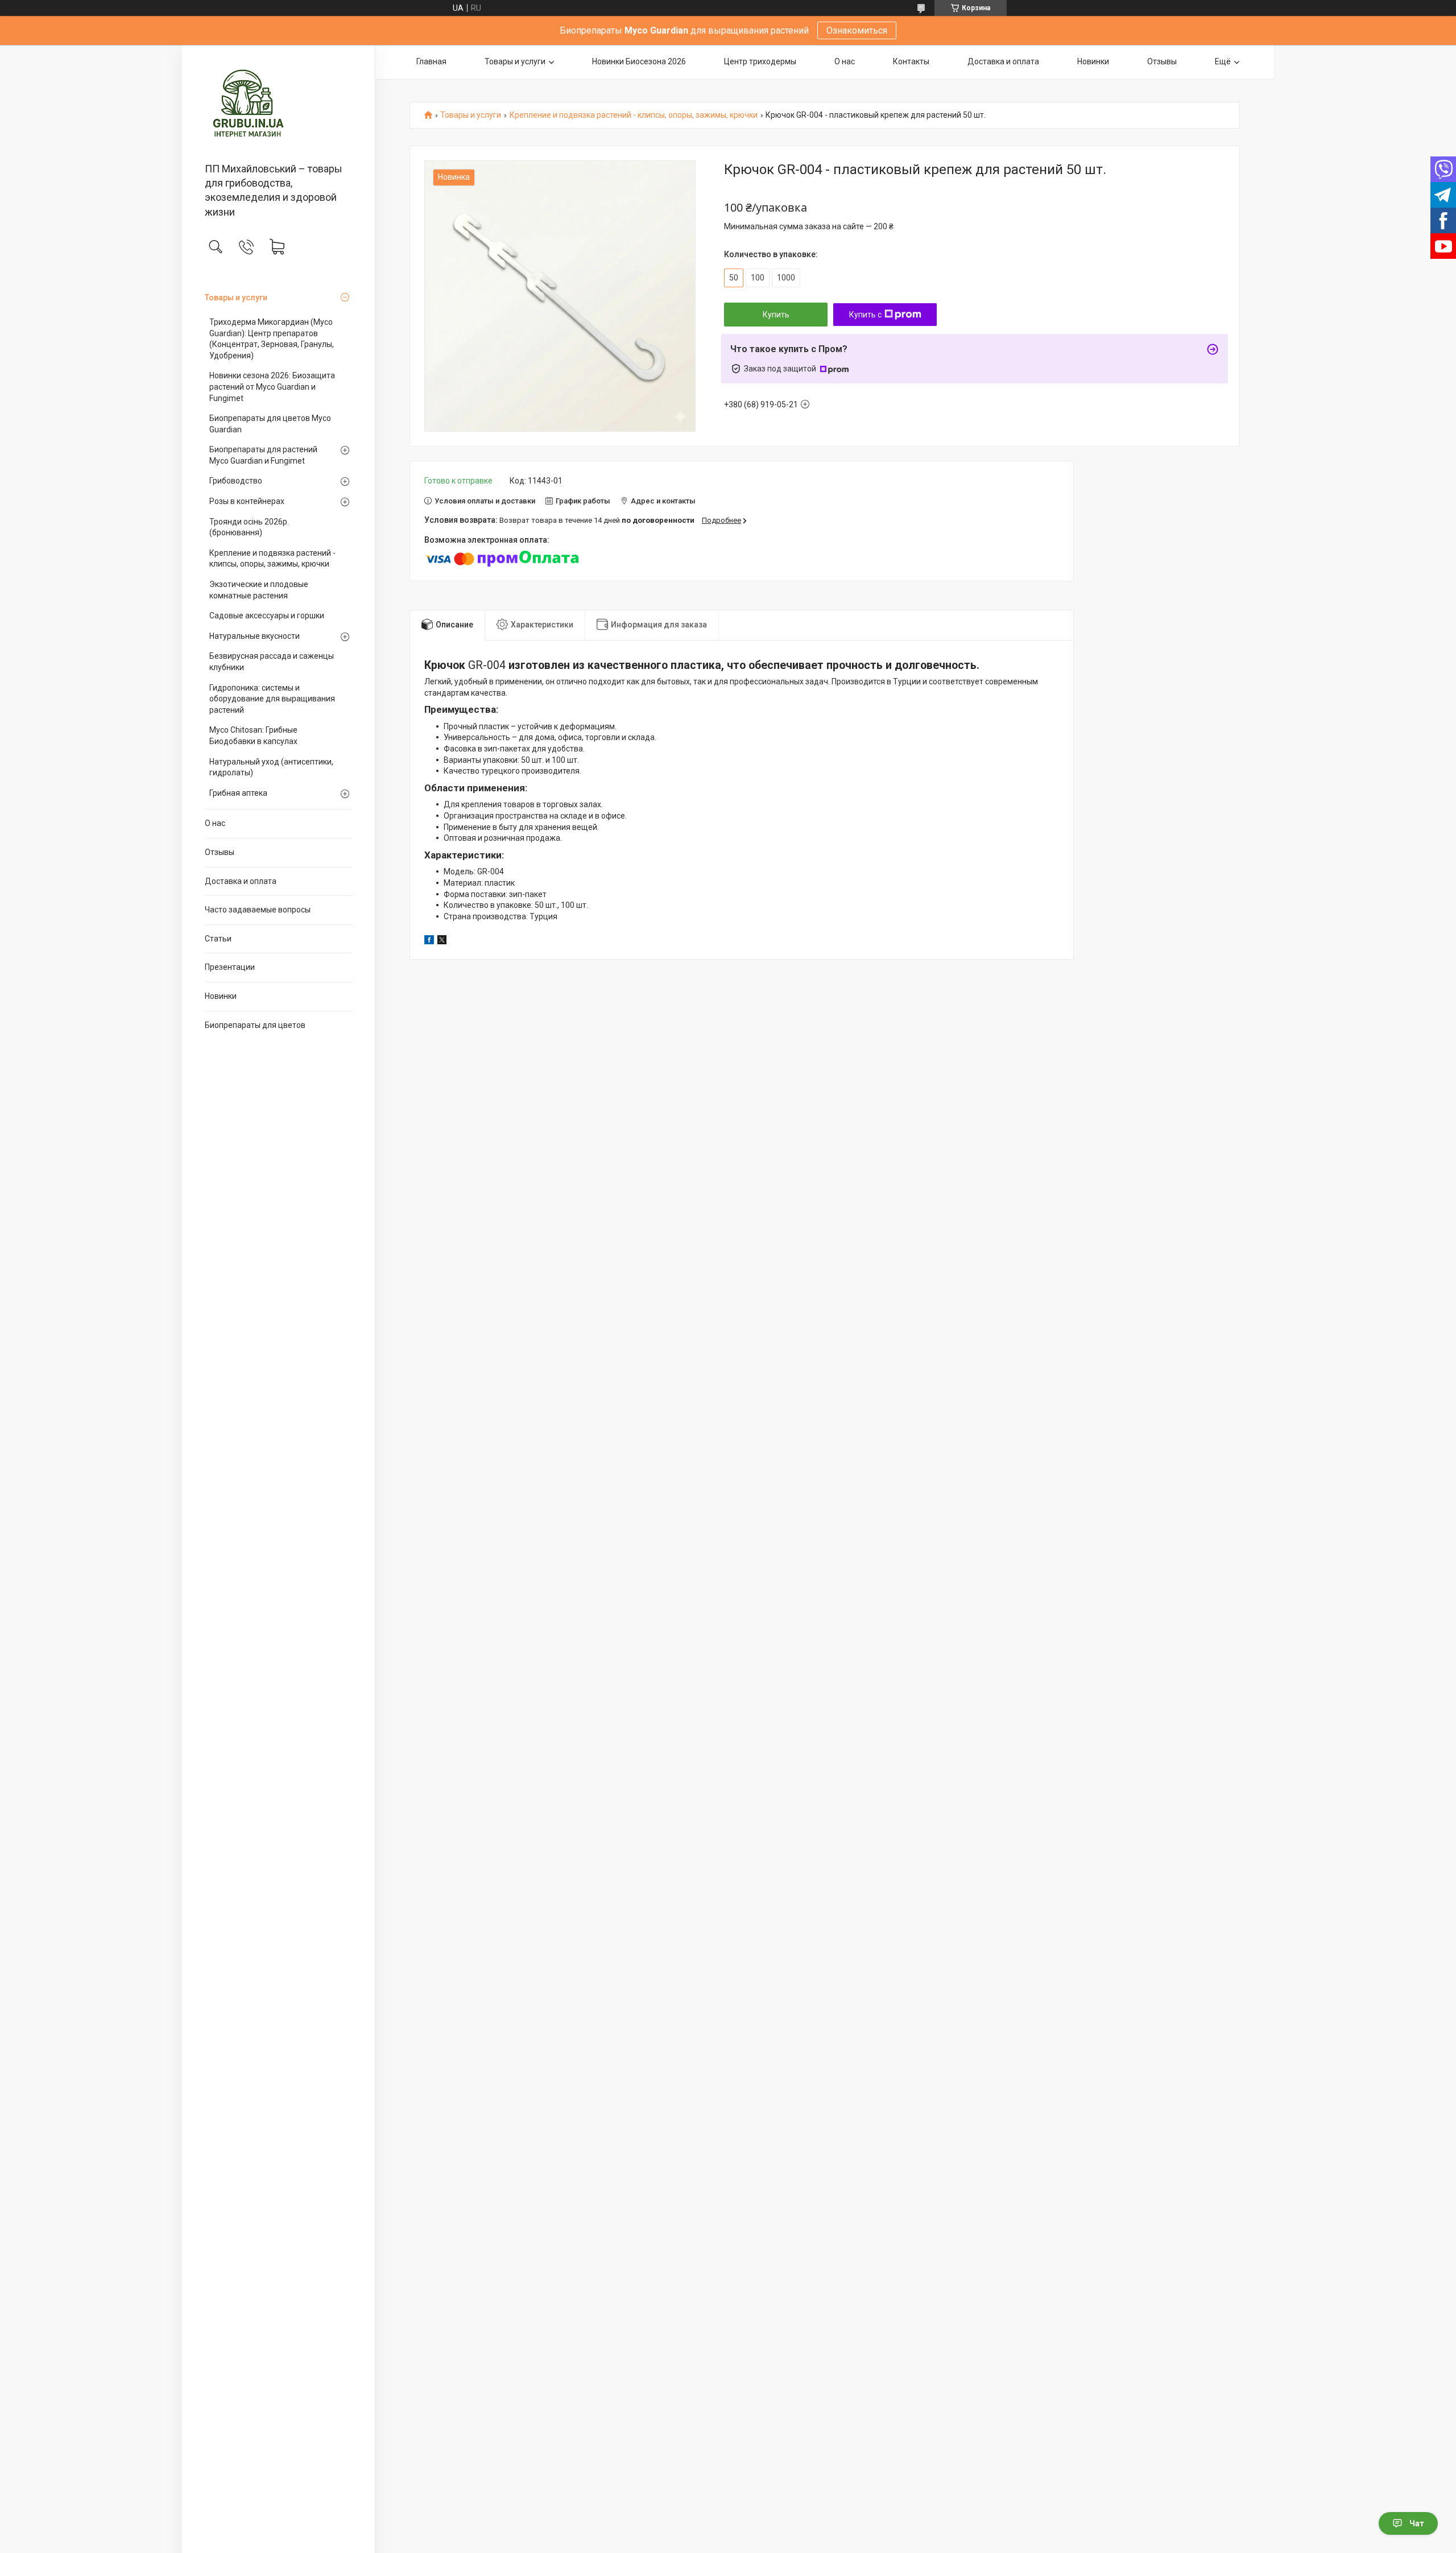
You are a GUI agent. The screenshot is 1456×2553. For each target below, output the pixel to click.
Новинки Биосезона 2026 (639, 61)
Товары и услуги (236, 298)
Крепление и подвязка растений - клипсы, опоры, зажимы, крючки (272, 559)
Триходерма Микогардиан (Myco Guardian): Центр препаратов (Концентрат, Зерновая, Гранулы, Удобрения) (272, 339)
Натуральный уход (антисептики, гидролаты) (271, 767)
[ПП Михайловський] (278, 105)
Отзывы (220, 852)
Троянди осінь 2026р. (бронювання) (249, 527)
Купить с (865, 315)
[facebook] (429, 941)
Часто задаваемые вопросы (258, 910)
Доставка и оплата (241, 881)
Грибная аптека (238, 793)
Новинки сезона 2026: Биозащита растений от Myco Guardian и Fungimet (272, 387)
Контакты (911, 61)
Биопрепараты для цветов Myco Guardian (270, 424)
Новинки (221, 996)
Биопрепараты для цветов (255, 1025)
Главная (431, 61)
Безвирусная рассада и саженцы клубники (272, 662)
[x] (442, 941)
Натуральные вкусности (255, 636)
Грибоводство (236, 481)
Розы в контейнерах (247, 501)
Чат (1417, 2523)
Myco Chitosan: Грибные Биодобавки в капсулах (253, 736)
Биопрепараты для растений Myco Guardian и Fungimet (263, 455)
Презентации (230, 967)
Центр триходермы (760, 61)
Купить (776, 315)
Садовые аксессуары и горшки (267, 615)
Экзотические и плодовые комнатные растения (259, 590)
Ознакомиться (857, 30)
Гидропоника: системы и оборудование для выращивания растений (272, 699)
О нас (215, 823)
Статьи (218, 939)
